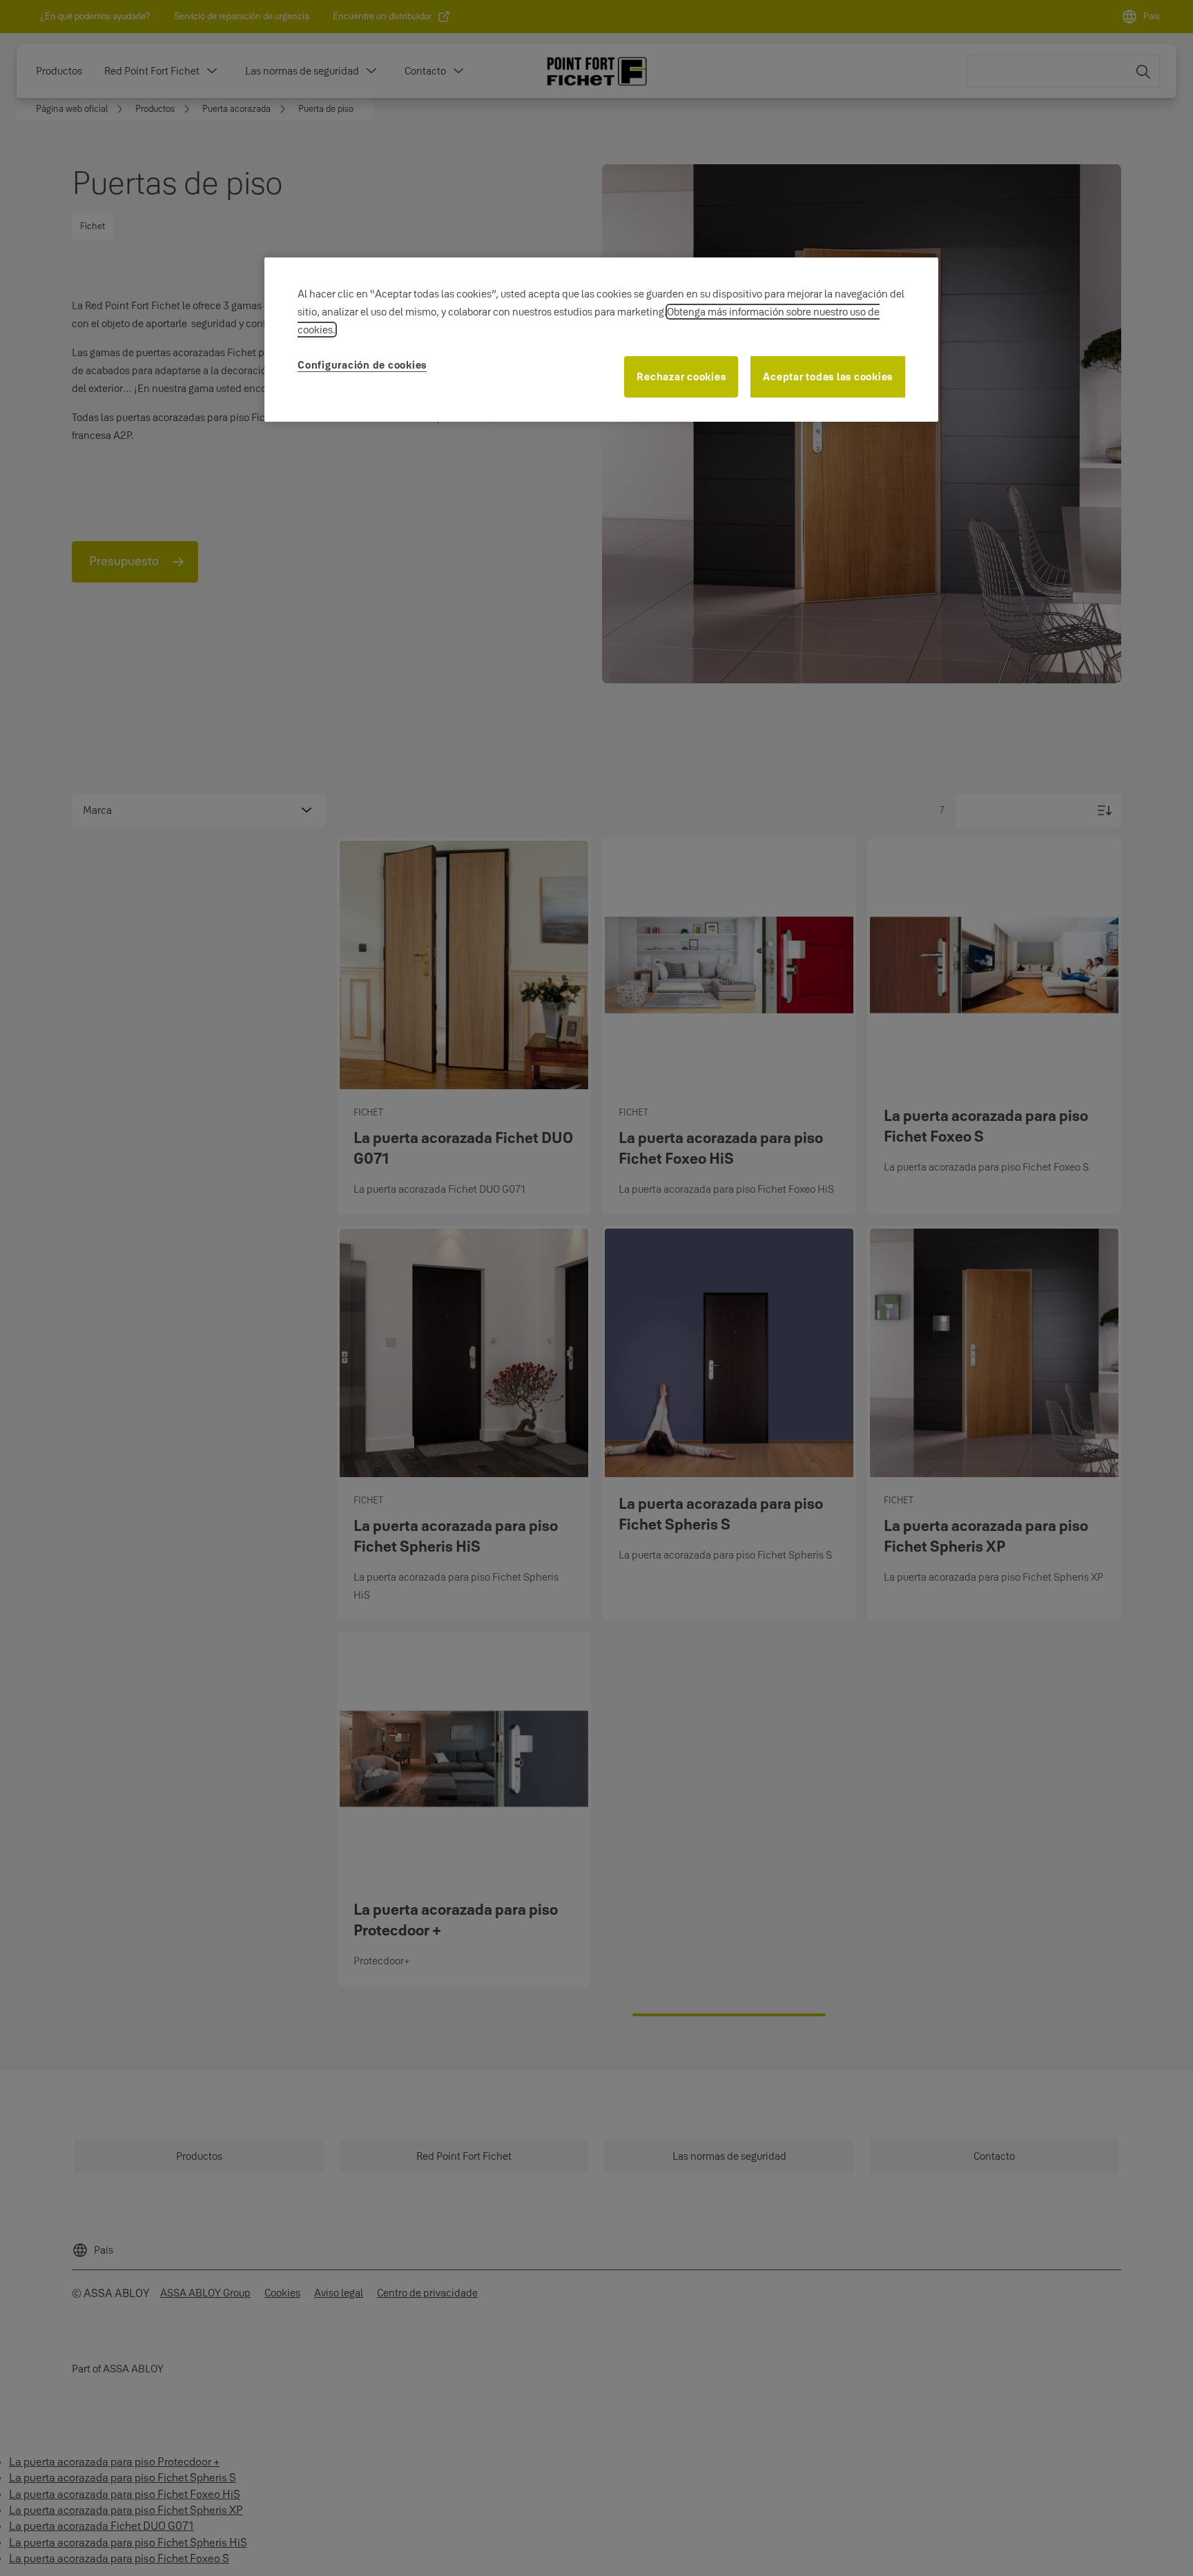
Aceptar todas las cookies (828, 377)
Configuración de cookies (362, 365)
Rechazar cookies (681, 377)
